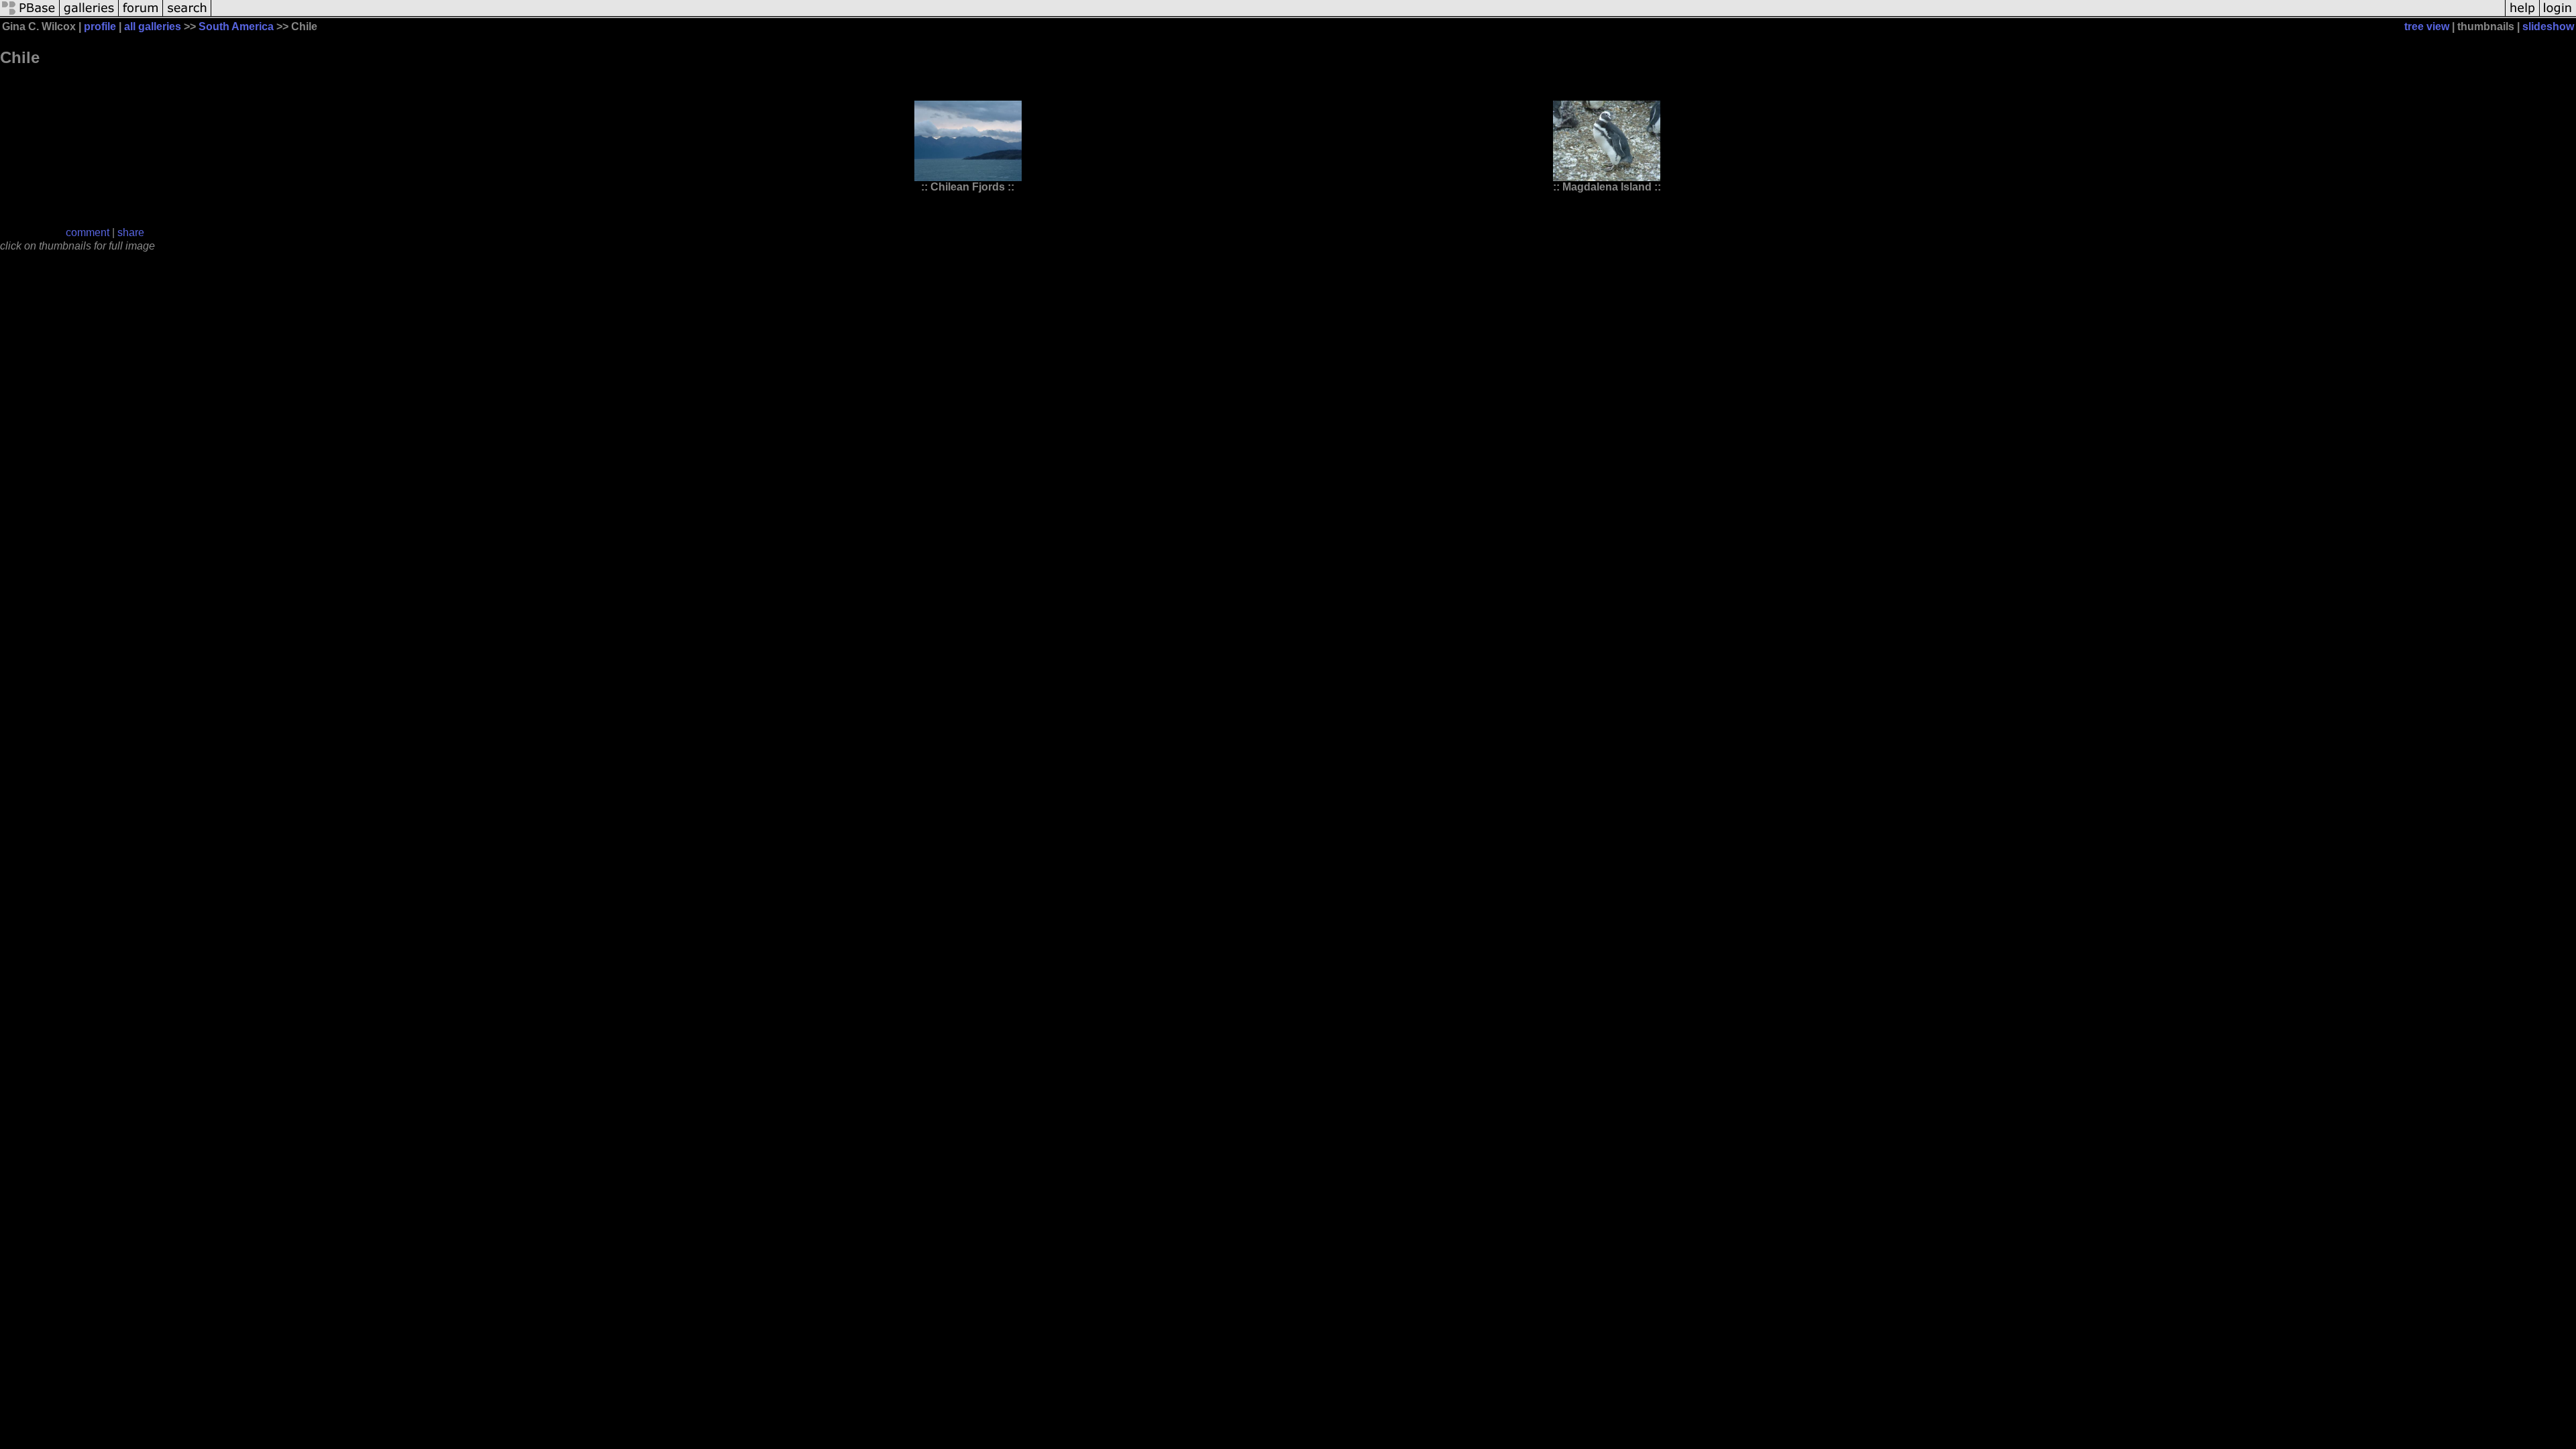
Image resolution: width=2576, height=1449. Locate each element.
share (131, 232)
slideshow (2548, 26)
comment (88, 232)
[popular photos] (1358, 15)
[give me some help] (2522, 15)
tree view (2427, 26)
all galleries (153, 26)
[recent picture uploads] (89, 15)
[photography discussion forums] (141, 15)
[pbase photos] (30, 15)
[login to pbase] (2558, 15)
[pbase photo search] (187, 15)
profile (100, 26)
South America (236, 26)
